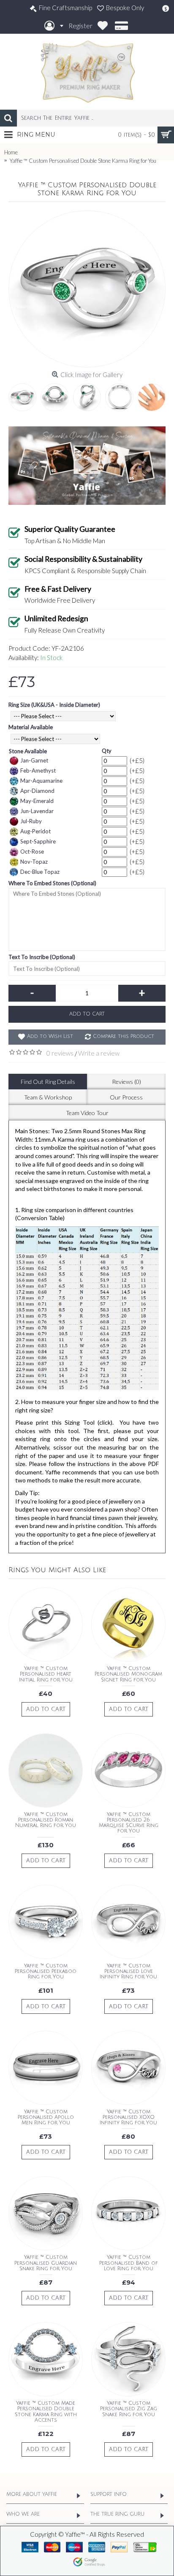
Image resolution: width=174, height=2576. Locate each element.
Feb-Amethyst (38, 771)
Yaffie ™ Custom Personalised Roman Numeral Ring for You (46, 1820)
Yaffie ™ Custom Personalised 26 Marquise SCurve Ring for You (129, 1823)
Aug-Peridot (35, 831)
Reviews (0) (126, 1082)
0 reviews (60, 1053)
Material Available (31, 727)
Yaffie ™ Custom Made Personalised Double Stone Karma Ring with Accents (46, 2412)
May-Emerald (37, 801)
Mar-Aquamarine (41, 781)
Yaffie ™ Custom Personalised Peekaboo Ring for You (46, 1971)
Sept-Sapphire (38, 841)
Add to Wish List (50, 1036)
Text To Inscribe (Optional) (42, 957)
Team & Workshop (48, 1097)
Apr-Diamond (37, 791)
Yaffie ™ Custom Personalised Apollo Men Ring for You (46, 2117)
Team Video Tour (87, 1113)
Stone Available (28, 751)
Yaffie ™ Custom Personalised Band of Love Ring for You (129, 2263)
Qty (107, 751)
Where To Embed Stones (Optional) (52, 883)
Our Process (126, 1097)
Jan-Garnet (34, 760)
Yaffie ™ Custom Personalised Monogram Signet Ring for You (128, 1674)
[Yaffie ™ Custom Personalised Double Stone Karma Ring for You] (87, 289)
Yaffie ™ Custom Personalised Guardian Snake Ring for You (46, 2263)
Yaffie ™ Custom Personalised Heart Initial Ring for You (46, 1674)
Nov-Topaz (34, 862)
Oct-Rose (32, 851)
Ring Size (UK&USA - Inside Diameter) (54, 705)
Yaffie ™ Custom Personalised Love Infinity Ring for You (128, 1971)
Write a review (99, 1053)
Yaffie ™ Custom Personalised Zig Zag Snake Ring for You (129, 2409)
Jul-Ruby (31, 821)
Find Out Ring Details (48, 1082)
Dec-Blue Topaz (40, 872)
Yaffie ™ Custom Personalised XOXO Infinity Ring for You (128, 2117)
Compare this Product (124, 1036)
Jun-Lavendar (37, 811)
